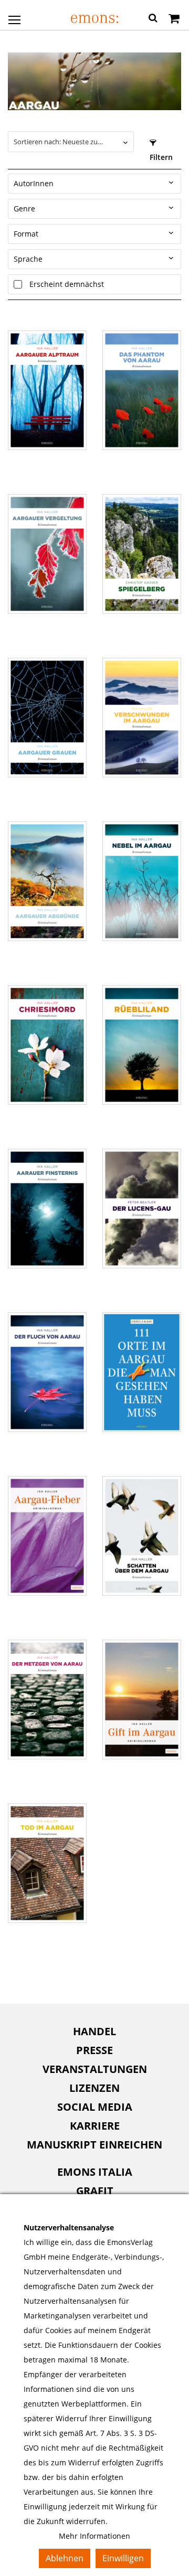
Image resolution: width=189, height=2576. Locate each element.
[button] (153, 19)
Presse (94, 2050)
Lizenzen (94, 2088)
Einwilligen (123, 2558)
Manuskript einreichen (94, 2145)
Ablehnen (65, 2558)
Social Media (95, 2107)
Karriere (95, 2126)
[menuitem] (94, 2032)
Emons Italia (95, 2172)
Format (26, 234)
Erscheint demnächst (67, 284)
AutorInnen (34, 183)
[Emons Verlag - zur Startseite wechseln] (94, 19)
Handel (94, 2031)
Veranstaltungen (95, 2069)
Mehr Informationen (94, 2536)
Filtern (161, 157)
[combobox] (71, 142)
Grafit (95, 2191)
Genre (24, 209)
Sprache (28, 259)
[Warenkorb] (174, 19)
